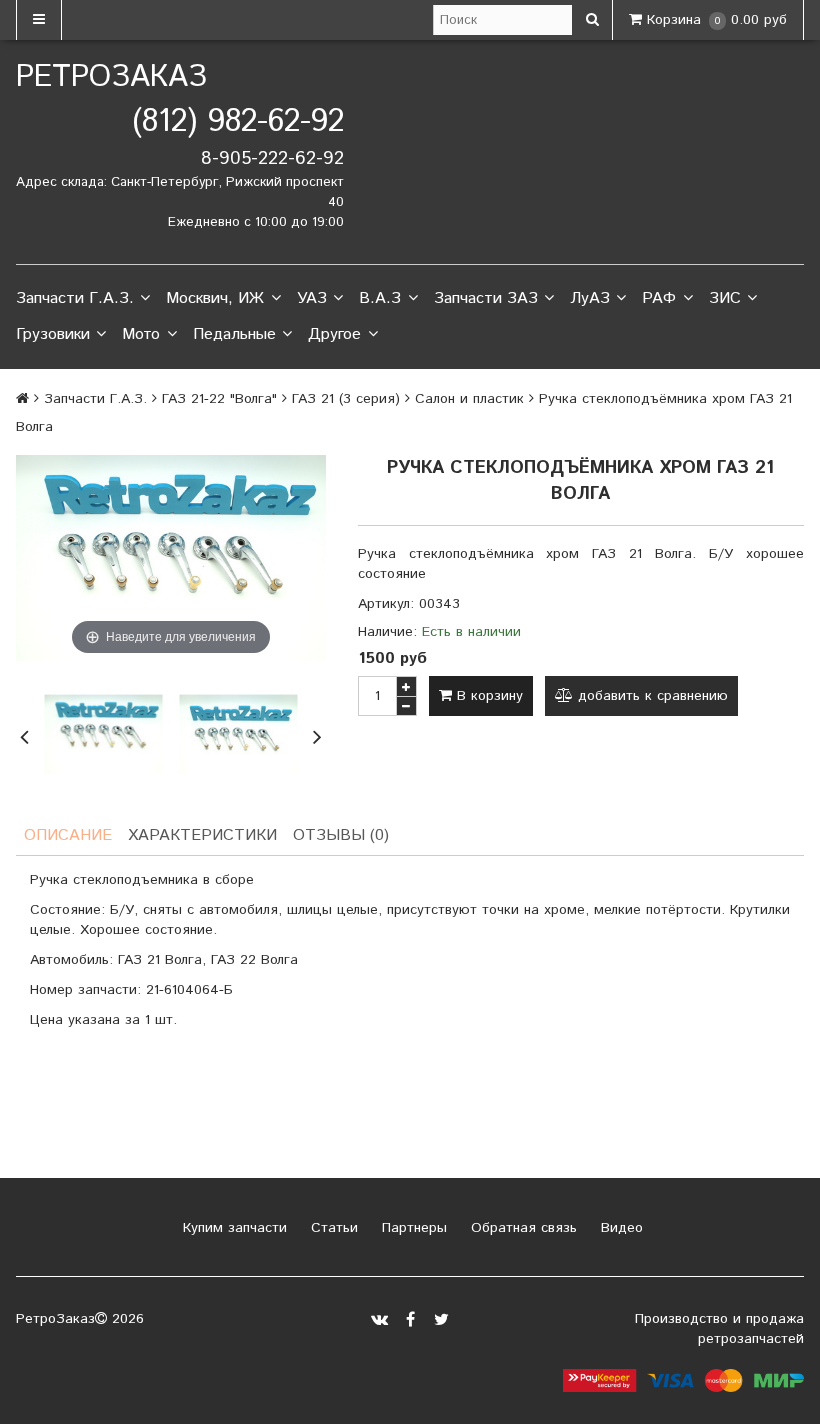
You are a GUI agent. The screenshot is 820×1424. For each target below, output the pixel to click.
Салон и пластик (469, 399)
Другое (334, 334)
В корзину (487, 696)
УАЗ (312, 298)
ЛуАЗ (590, 298)
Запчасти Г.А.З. (75, 298)
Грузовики (53, 334)
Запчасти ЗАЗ (486, 298)
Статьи (332, 1228)
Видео (619, 1228)
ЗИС (725, 298)
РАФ (659, 298)
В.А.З (380, 298)
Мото (141, 334)
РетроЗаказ (111, 77)
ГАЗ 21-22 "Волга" (219, 399)
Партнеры (412, 1228)
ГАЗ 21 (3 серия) (346, 399)
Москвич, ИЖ (215, 298)
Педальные (234, 334)
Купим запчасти (232, 1228)
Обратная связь (521, 1228)
